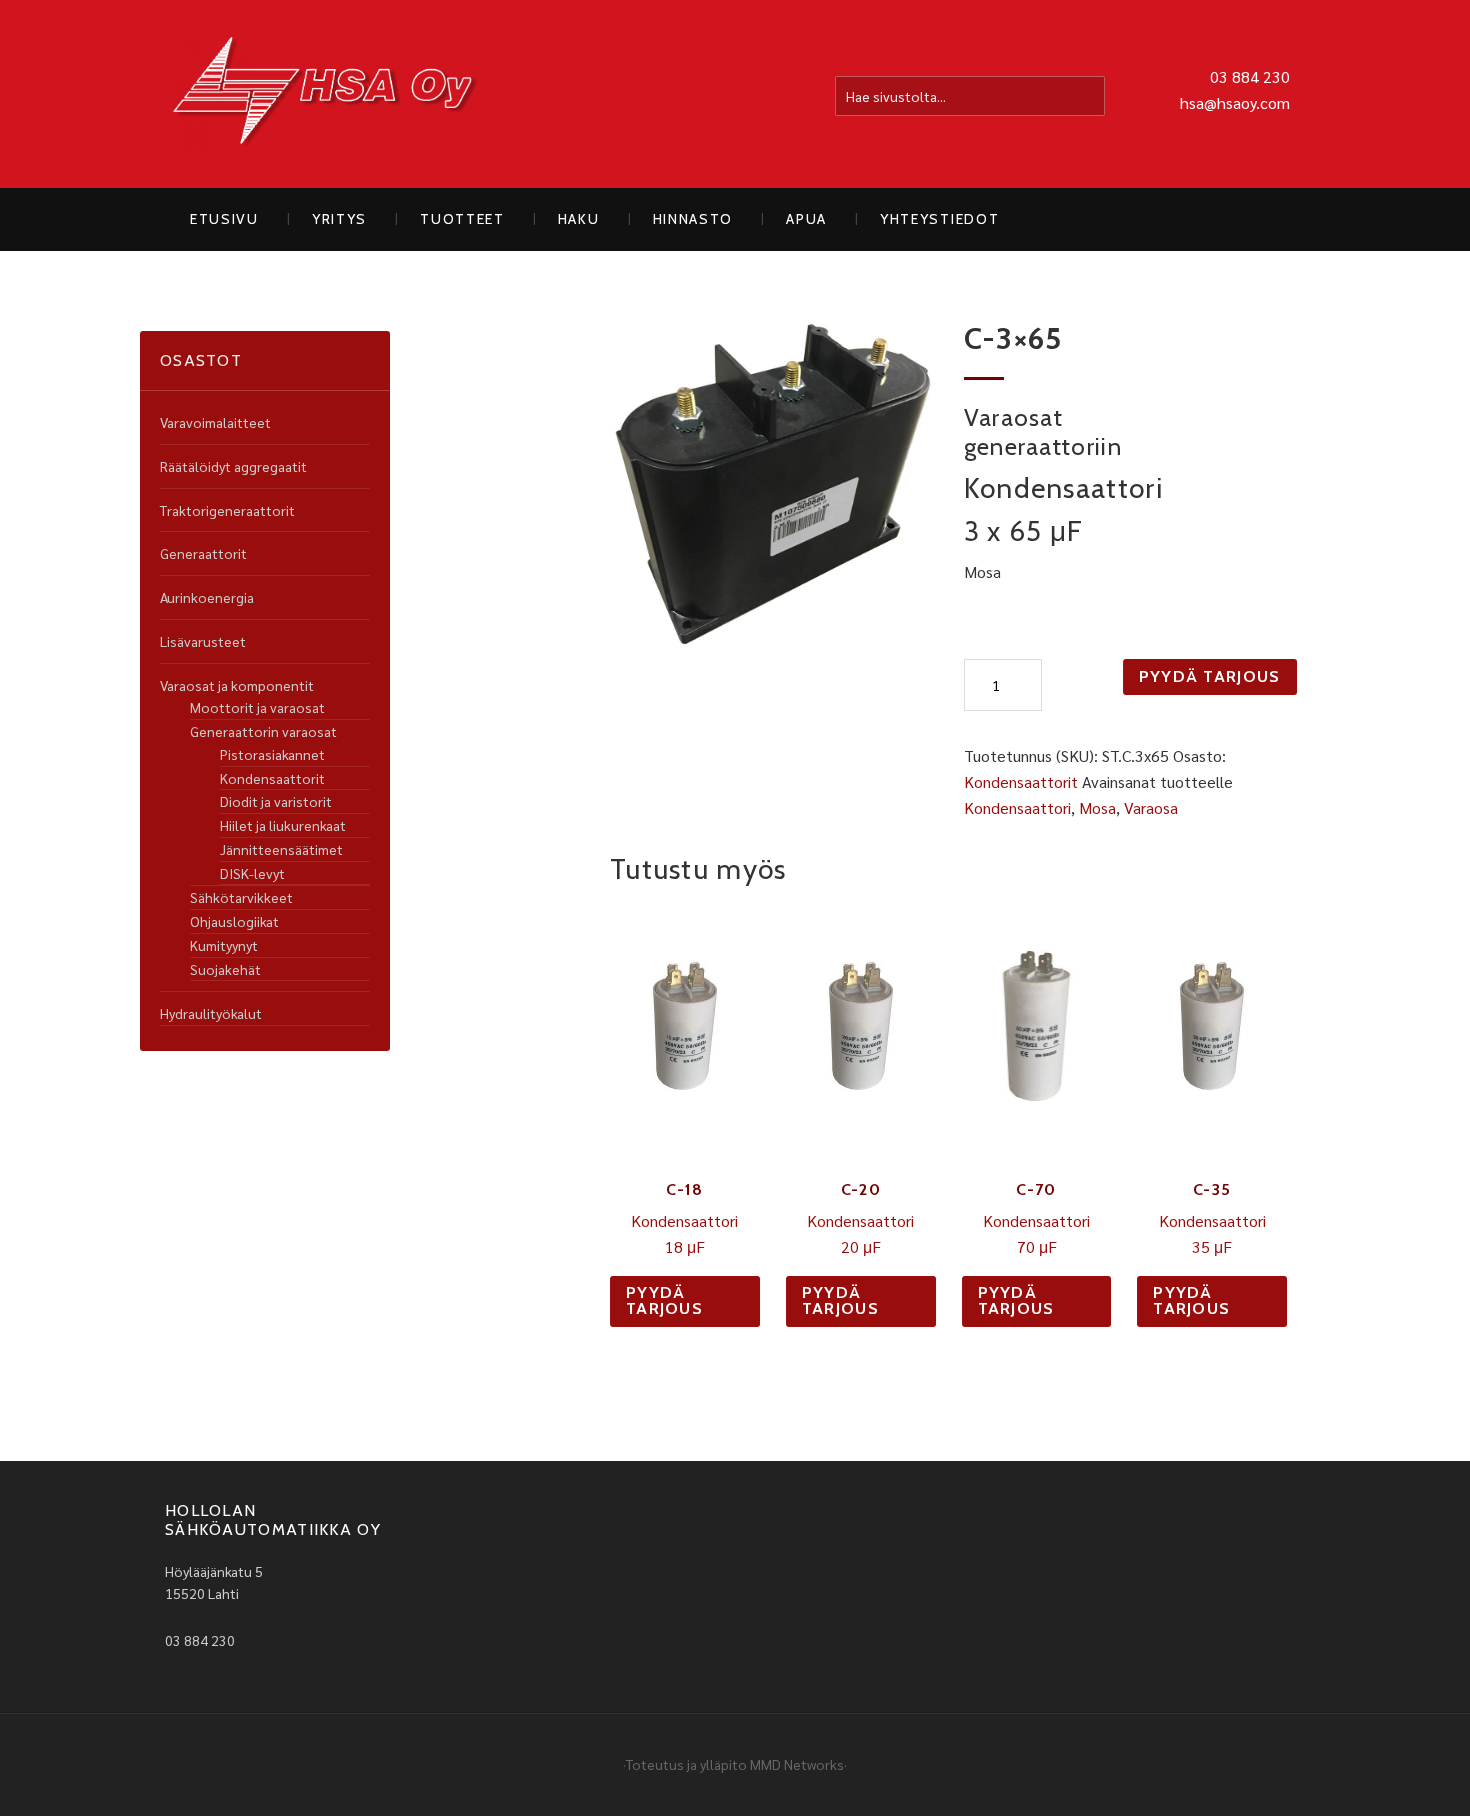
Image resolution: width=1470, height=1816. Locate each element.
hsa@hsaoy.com (1235, 102)
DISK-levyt (252, 873)
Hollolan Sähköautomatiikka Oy (325, 94)
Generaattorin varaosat (263, 731)
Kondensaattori (1017, 807)
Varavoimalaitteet (215, 422)
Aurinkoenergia (207, 597)
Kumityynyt (224, 945)
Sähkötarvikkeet (241, 897)
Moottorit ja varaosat (257, 707)
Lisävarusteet (203, 641)
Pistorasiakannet (272, 754)
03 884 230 (1250, 76)
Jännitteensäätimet (281, 849)
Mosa (1097, 807)
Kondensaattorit (1021, 781)
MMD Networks (797, 1764)
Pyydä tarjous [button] (664, 1300)
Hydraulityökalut (211, 1013)
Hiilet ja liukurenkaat (283, 825)
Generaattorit (203, 553)
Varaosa (1151, 807)
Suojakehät (225, 969)
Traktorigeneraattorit (227, 510)
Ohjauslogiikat (234, 921)
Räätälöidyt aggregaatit (233, 466)
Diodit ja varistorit (276, 801)
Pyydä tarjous (1210, 676)
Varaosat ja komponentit (237, 685)
